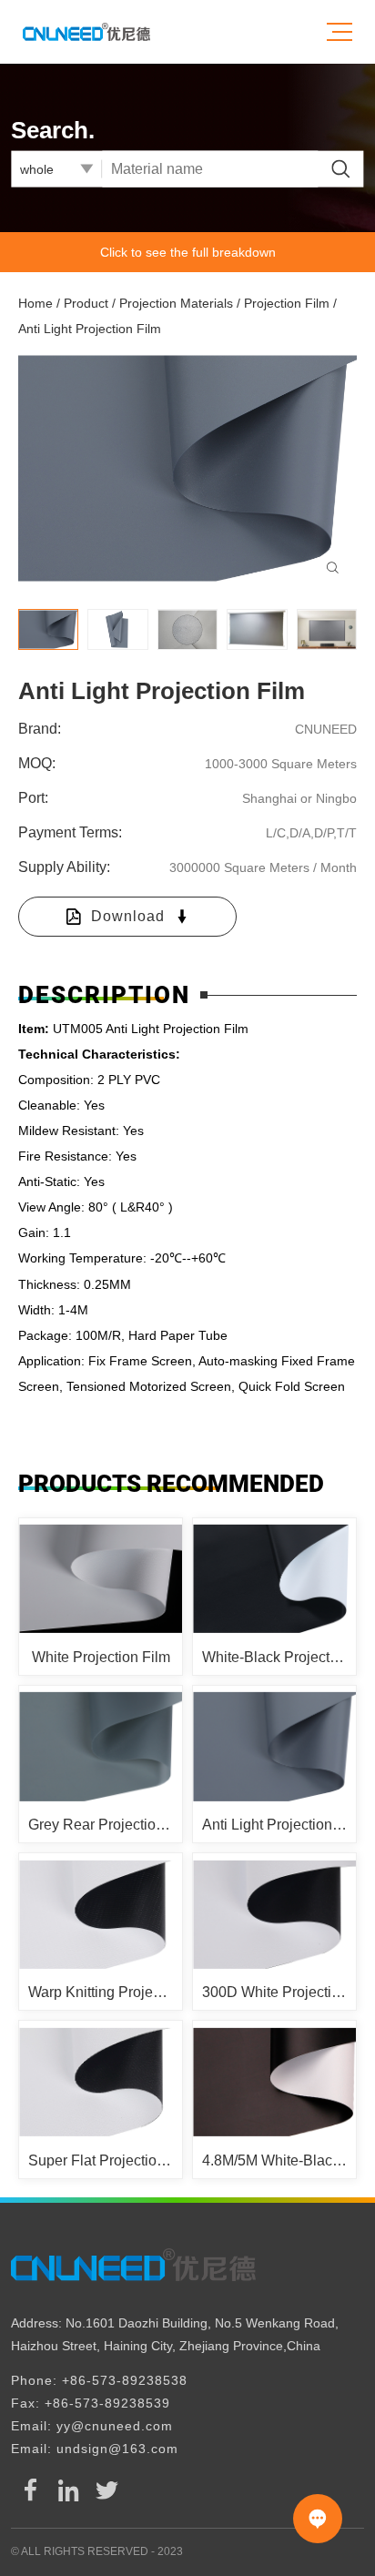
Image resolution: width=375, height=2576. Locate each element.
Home (35, 303)
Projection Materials (176, 303)
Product (86, 303)
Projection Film (287, 303)
